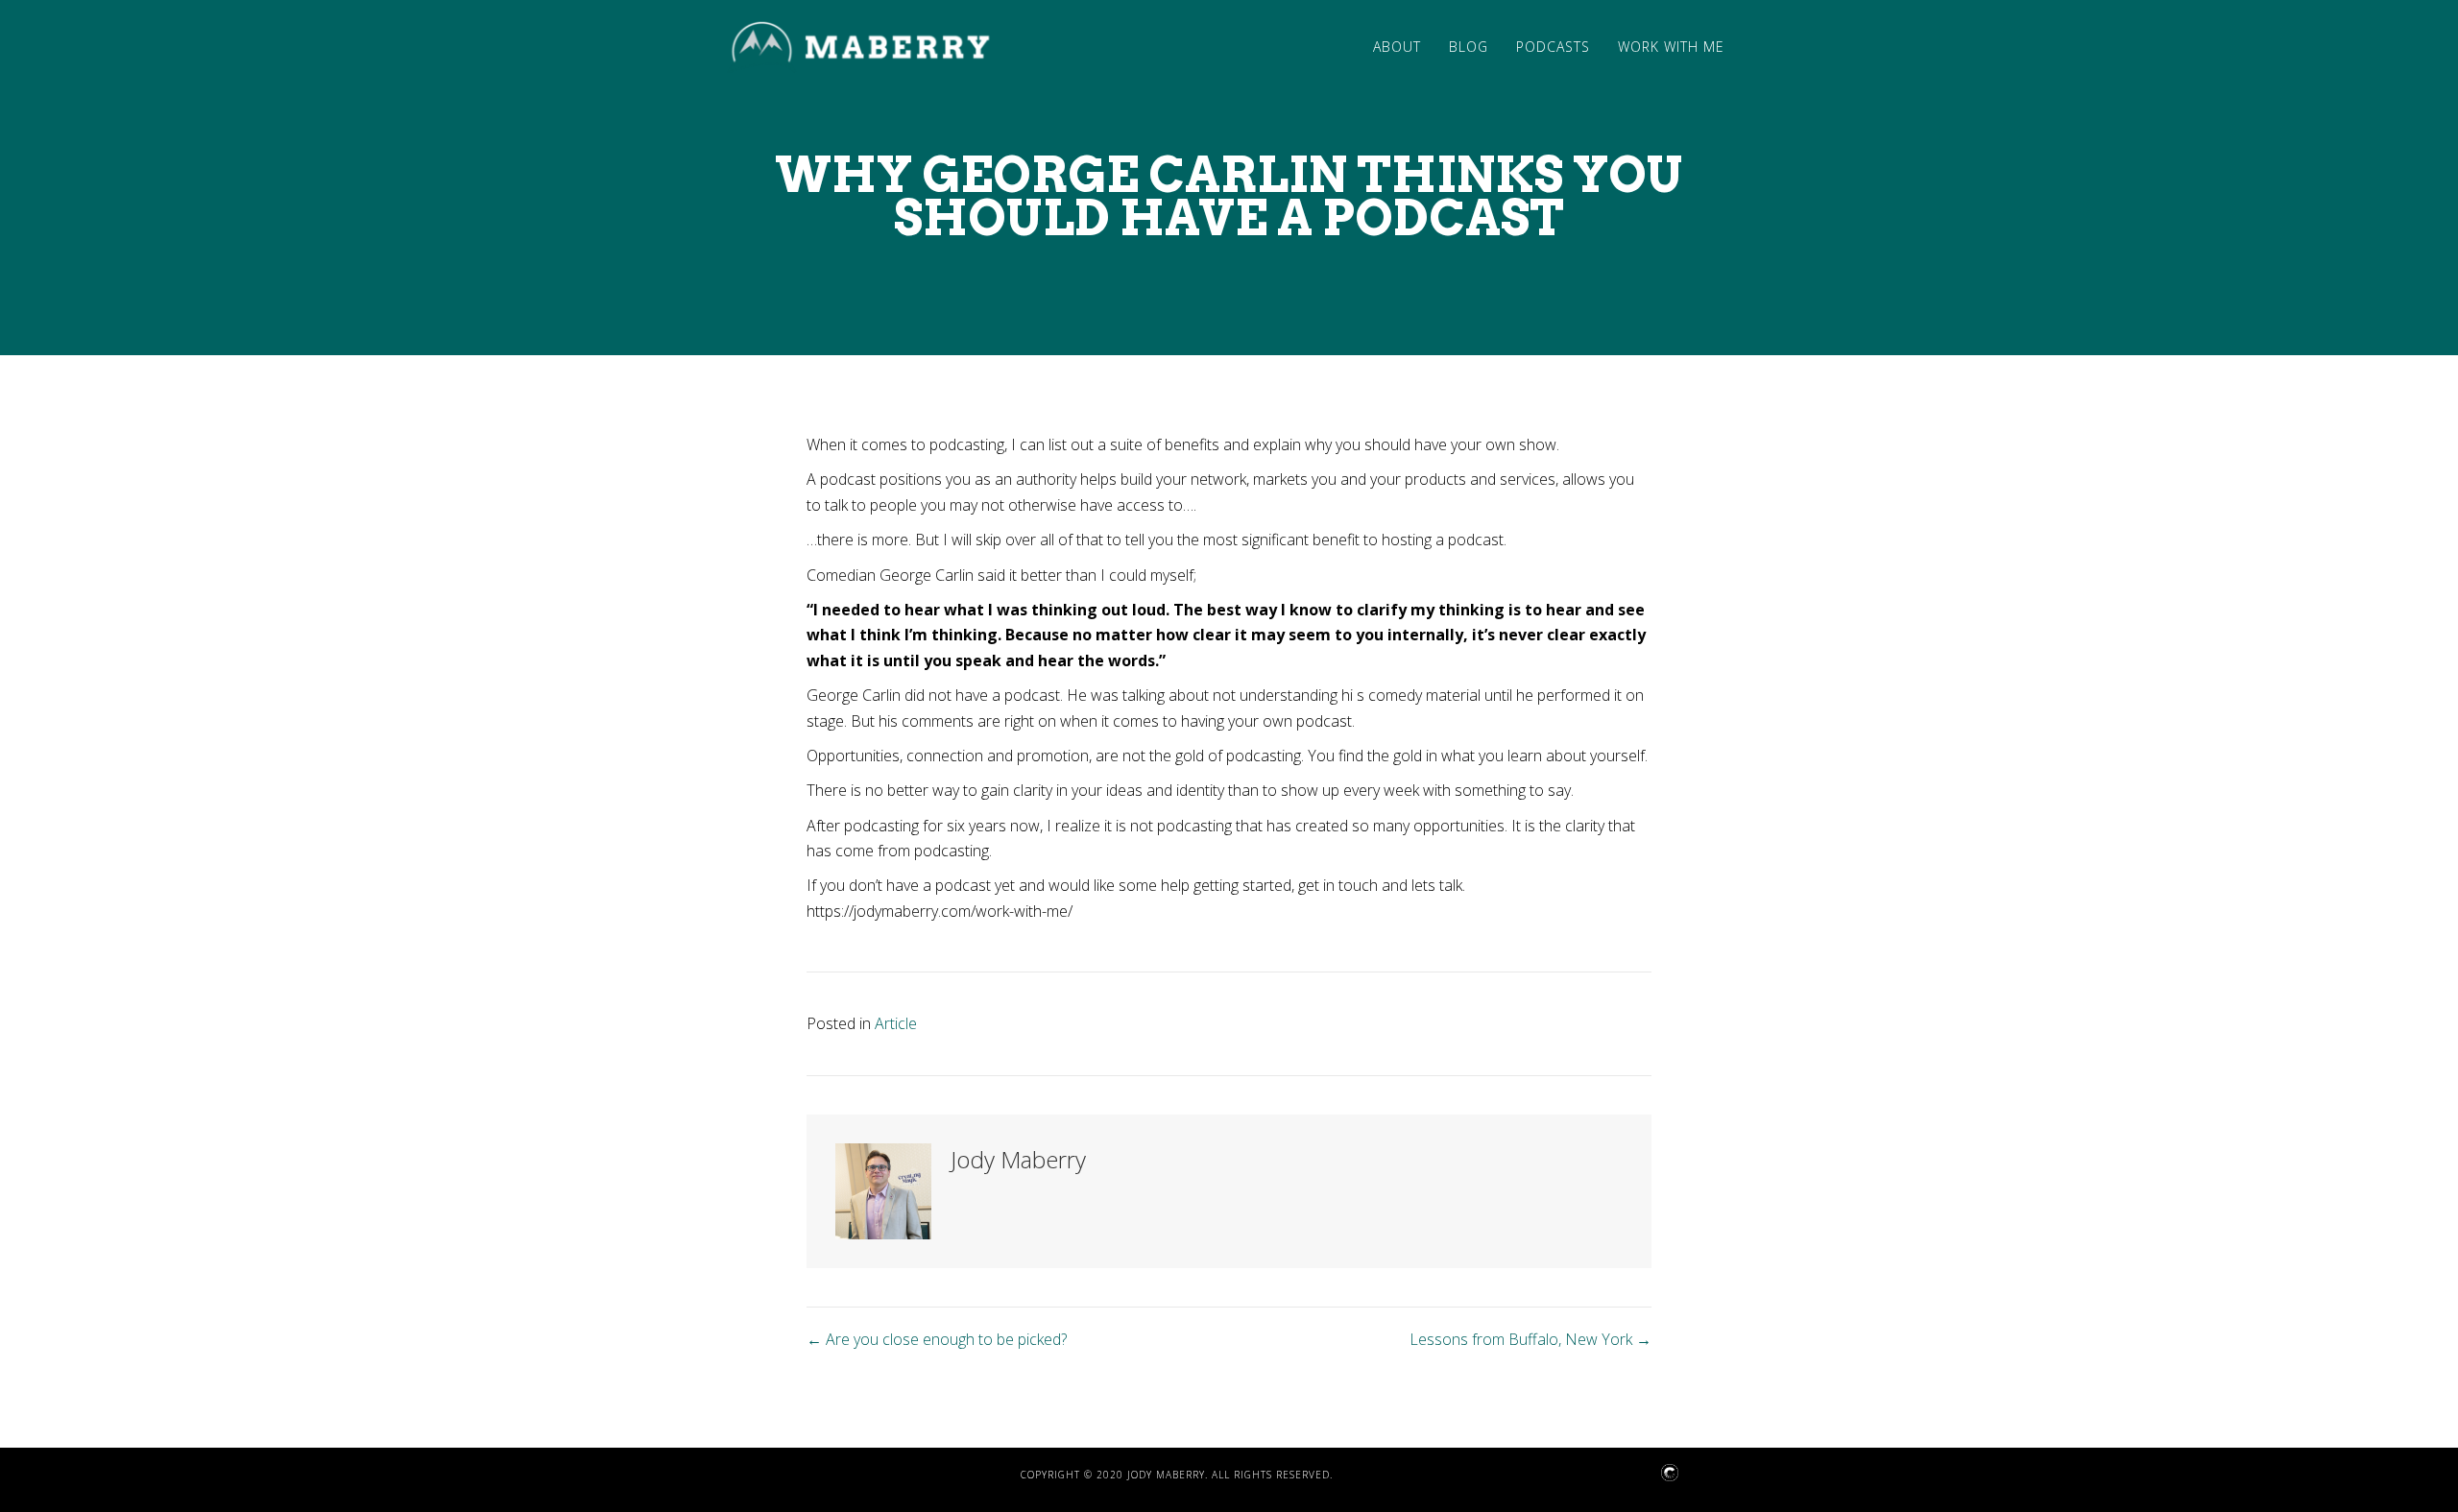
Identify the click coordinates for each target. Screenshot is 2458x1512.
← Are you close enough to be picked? (937, 1339)
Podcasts (1553, 47)
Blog (1469, 47)
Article (896, 1023)
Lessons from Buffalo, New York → (1530, 1339)
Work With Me (1671, 47)
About (1397, 47)
